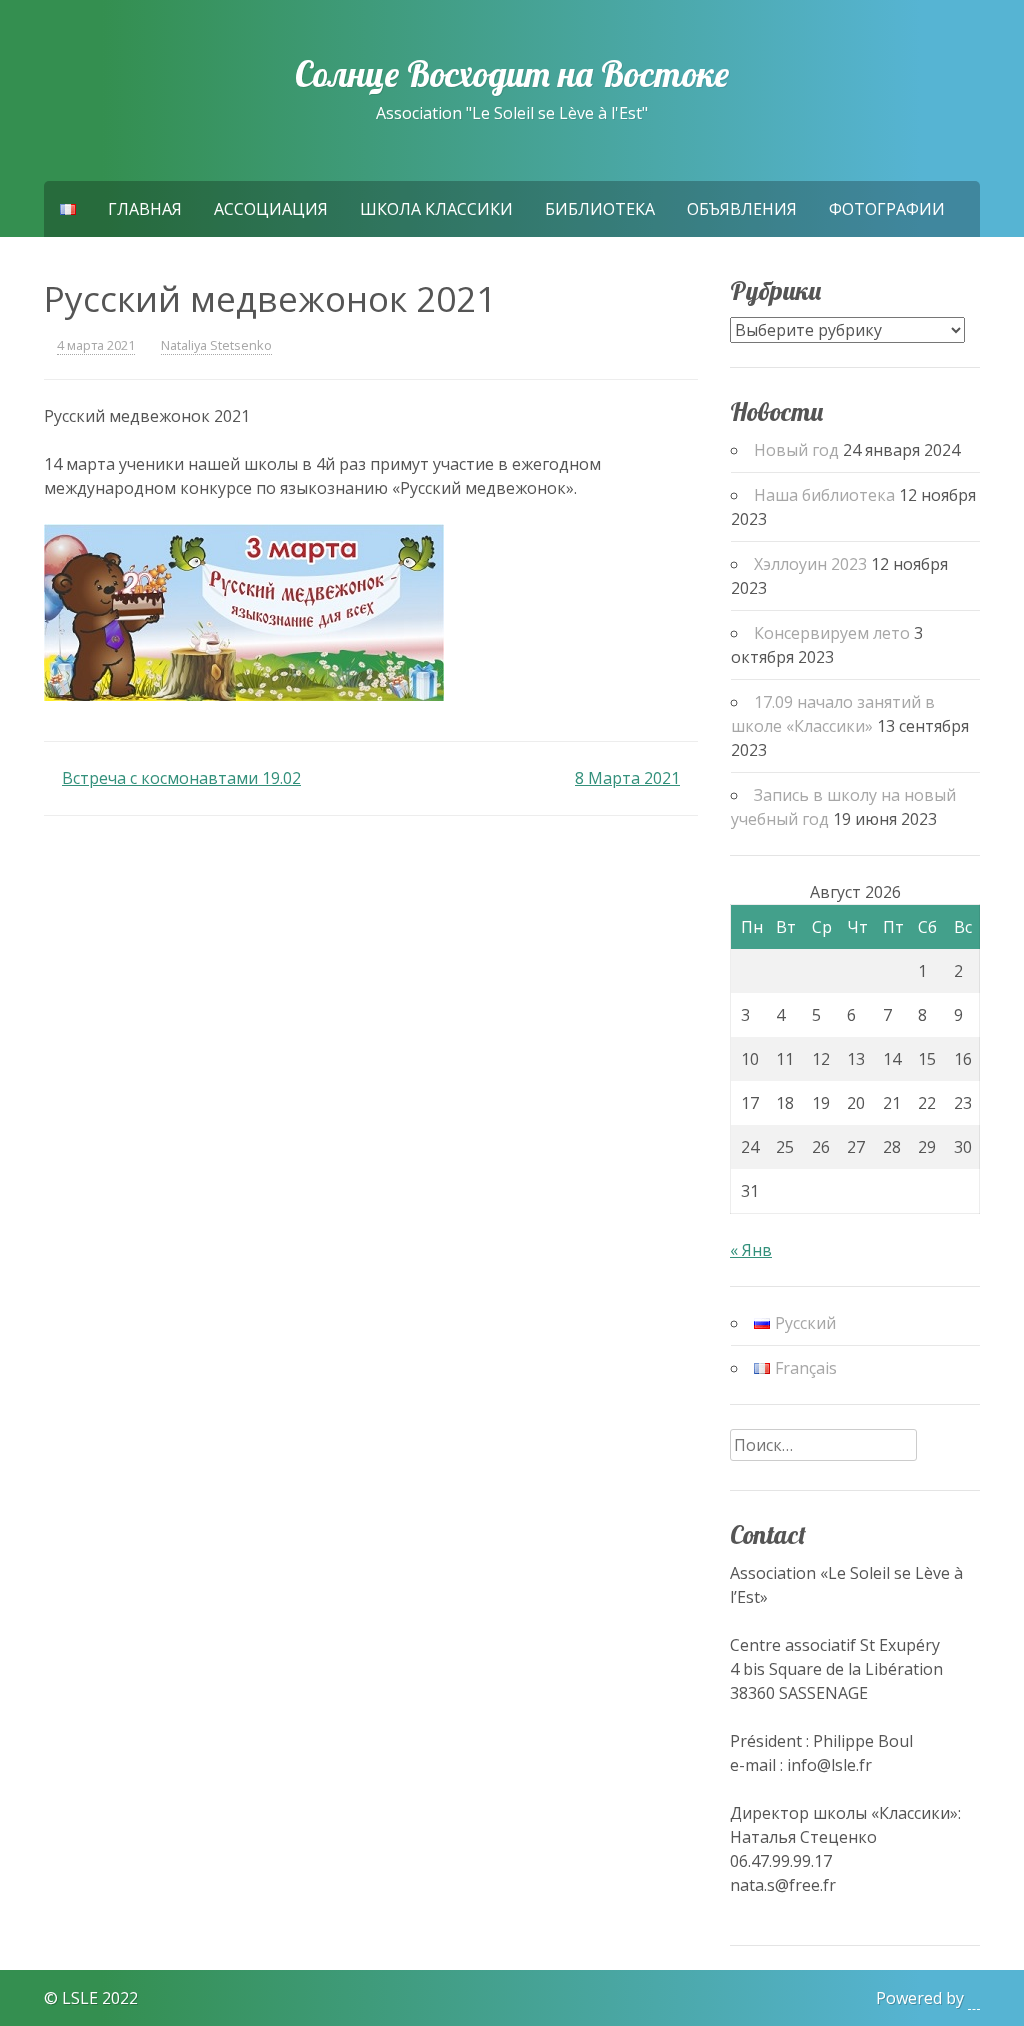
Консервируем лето (832, 633)
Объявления (742, 209)
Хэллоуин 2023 (810, 564)
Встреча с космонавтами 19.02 (181, 778)
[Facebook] (15, 1973)
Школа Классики (436, 209)
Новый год (796, 450)
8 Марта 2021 (627, 778)
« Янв (751, 1250)
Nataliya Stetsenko (216, 345)
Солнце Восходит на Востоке (512, 74)
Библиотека (600, 209)
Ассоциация (271, 209)
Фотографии (887, 209)
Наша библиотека (824, 495)
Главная (145, 209)
